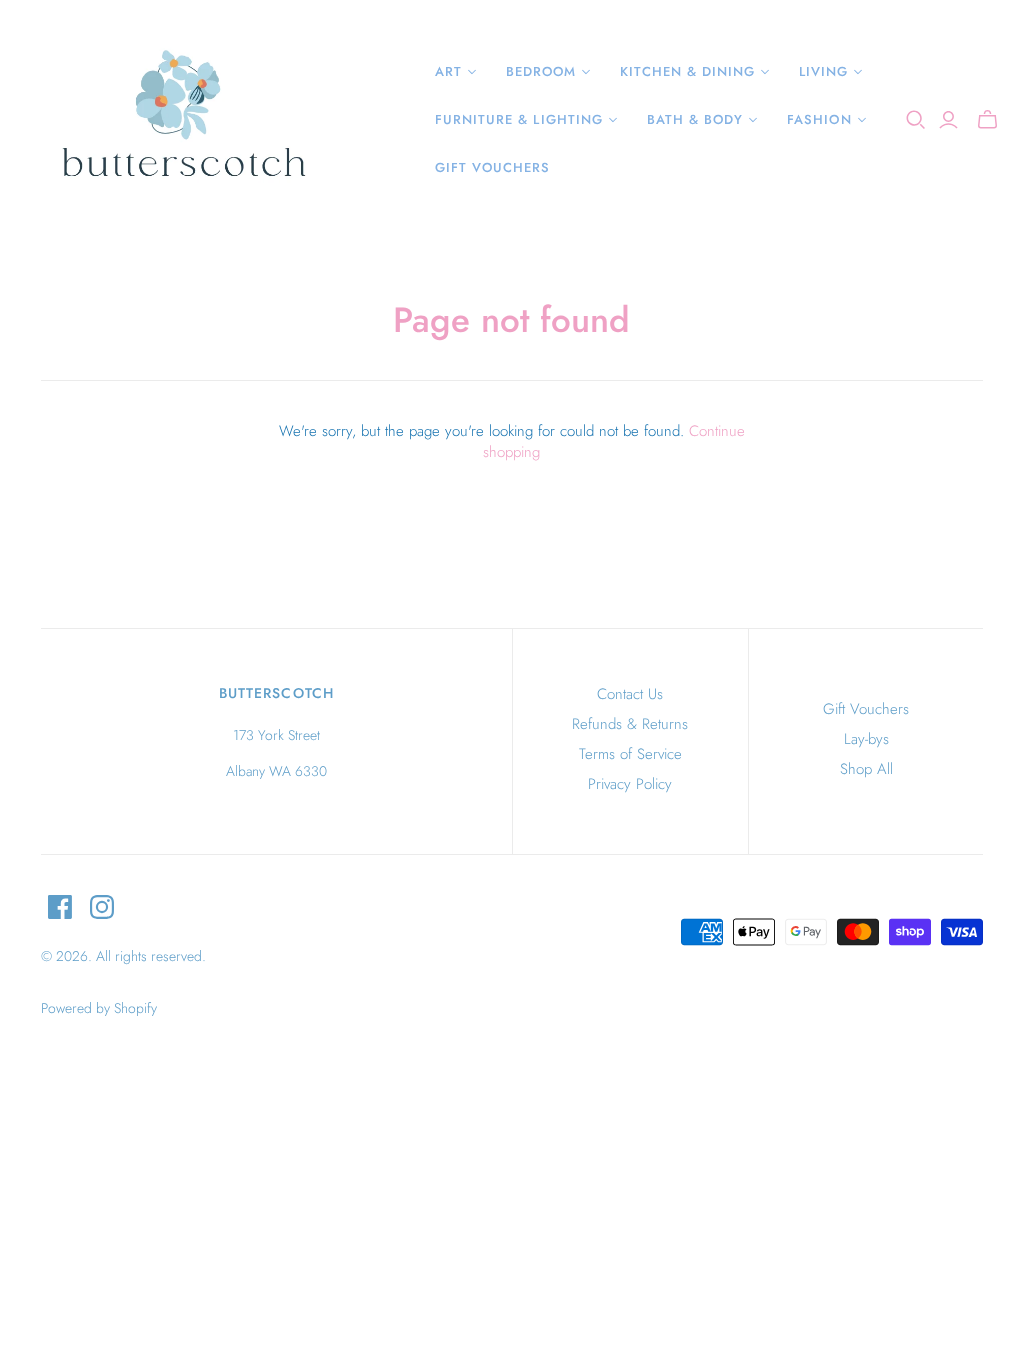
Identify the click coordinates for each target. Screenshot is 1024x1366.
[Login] (948, 120)
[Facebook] (60, 907)
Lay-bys (866, 739)
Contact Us (630, 694)
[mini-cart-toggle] (987, 120)
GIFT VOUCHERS (493, 167)
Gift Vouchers (866, 709)
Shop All (866, 769)
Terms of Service (630, 754)
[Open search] (916, 120)
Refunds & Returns (630, 724)
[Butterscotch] (182, 120)
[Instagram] (102, 907)
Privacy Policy (630, 784)
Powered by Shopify (99, 1008)
